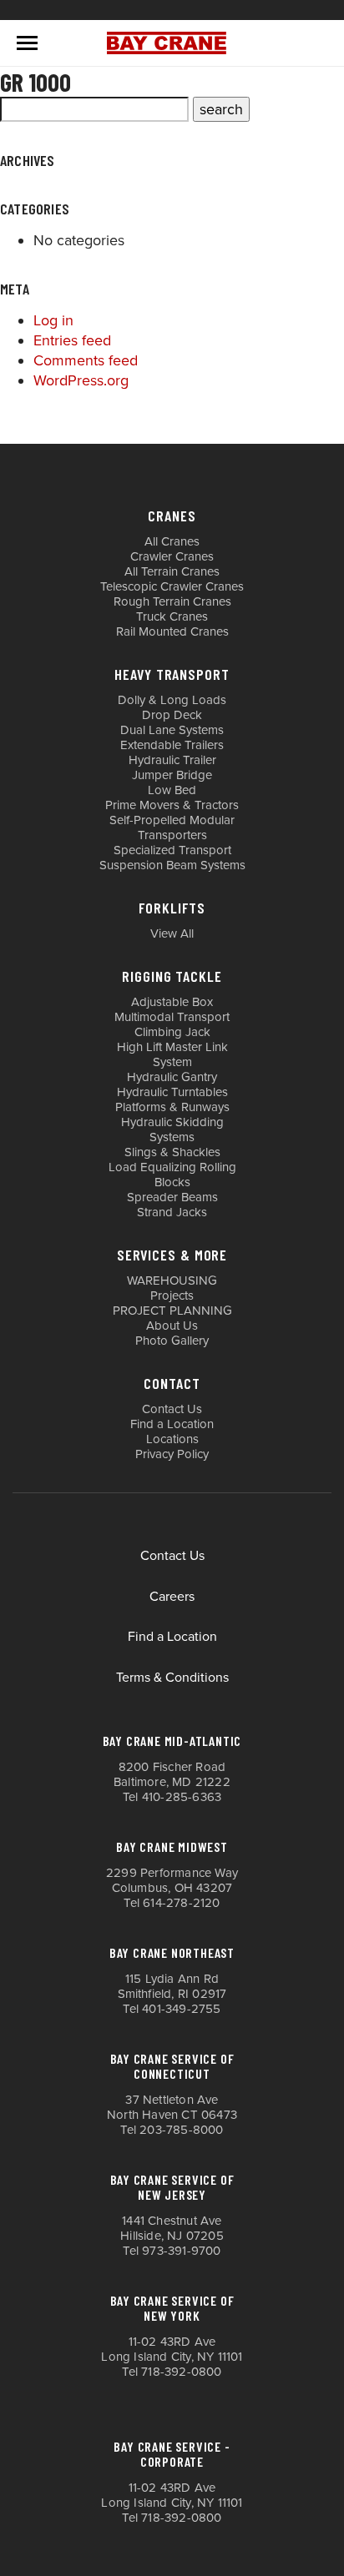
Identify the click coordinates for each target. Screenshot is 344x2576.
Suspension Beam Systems (172, 865)
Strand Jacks (172, 1212)
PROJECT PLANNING (172, 1311)
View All (172, 933)
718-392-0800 (181, 2372)
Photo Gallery (172, 1341)
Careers (172, 1597)
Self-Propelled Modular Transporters (172, 828)
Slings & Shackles (172, 1152)
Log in (53, 320)
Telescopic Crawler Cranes (172, 586)
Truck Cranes (172, 616)
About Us (172, 1326)
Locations (172, 1439)
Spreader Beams (172, 1197)
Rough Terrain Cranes (172, 601)
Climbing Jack (172, 1032)
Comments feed (86, 360)
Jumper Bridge (172, 775)
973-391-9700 (181, 2251)
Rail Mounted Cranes (172, 631)
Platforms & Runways (172, 1107)
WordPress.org (81, 380)
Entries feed (72, 340)
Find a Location (172, 1424)
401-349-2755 (181, 2009)
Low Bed (172, 790)
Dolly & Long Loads (172, 700)
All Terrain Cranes (172, 571)
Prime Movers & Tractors (172, 805)
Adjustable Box (172, 1002)
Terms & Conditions (172, 1678)
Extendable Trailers (172, 745)
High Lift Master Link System (172, 1054)
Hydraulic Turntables (172, 1092)
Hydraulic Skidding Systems (172, 1130)
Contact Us (172, 1409)
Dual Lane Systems (172, 730)
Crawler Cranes (172, 556)
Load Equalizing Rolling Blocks (172, 1175)
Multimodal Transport (172, 1017)
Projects (172, 1296)
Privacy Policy (172, 1454)
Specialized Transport (172, 850)
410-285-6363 (182, 1797)
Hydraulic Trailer (172, 760)
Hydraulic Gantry (172, 1077)
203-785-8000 (181, 2130)
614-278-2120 (181, 1903)
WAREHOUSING (172, 1280)
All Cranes (172, 541)
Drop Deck (172, 715)
